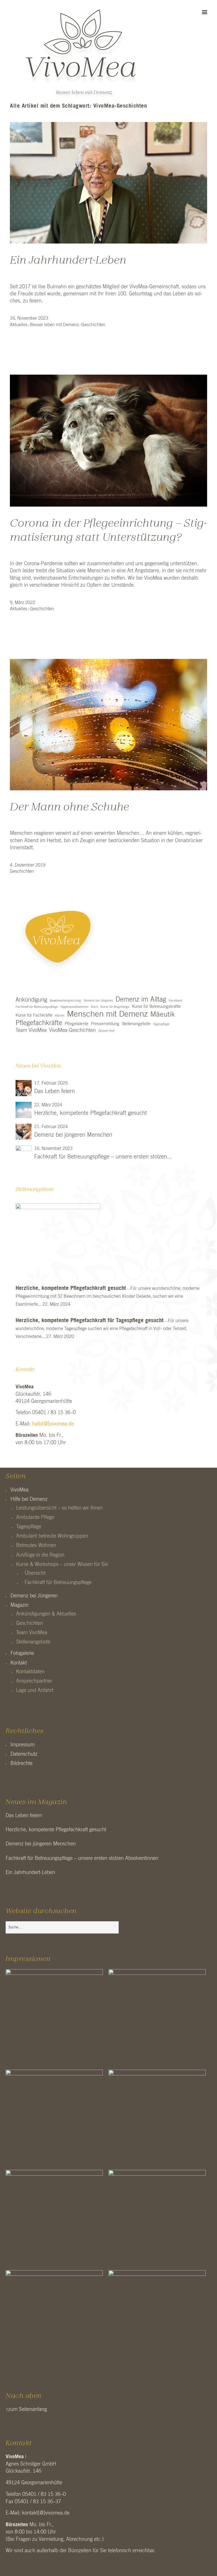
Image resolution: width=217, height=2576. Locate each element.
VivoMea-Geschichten (72, 1030)
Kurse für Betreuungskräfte (156, 1007)
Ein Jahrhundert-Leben (68, 261)
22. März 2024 (48, 1105)
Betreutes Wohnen (36, 1546)
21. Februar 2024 (51, 1127)
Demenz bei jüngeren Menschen (73, 1135)
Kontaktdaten (30, 1672)
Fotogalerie (22, 1653)
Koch (95, 1007)
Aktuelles (19, 325)
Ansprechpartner (34, 1681)
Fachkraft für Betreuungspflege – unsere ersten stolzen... (103, 1157)
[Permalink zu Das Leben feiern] (24, 1088)
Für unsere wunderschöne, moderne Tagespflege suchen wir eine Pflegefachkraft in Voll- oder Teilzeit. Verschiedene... (102, 1329)
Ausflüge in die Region (40, 1555)
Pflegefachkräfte (39, 1023)
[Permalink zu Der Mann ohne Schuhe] (108, 789)
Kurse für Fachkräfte (34, 1015)
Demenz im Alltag (141, 1000)
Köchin (60, 1016)
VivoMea (19, 1490)
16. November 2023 (29, 318)
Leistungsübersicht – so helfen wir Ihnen (59, 1508)
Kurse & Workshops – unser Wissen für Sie (62, 1565)
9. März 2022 (23, 603)
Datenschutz (24, 1754)
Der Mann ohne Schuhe (70, 807)
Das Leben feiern (55, 1091)
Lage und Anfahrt (35, 1691)
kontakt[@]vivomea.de (46, 2513)
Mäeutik (163, 1014)
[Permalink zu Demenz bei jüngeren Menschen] (24, 1132)
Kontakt (19, 1663)
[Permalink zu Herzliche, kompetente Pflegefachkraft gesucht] (24, 1110)
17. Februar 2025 (51, 1083)
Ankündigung (31, 1000)
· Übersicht (34, 1573)
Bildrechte (21, 1764)
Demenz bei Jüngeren (98, 1001)
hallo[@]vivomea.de (53, 1424)
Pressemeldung (105, 1024)
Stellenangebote (136, 1024)
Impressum (23, 1745)
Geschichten (93, 325)
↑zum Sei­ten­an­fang (26, 2409)
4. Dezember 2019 (28, 865)
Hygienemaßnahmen (74, 1007)
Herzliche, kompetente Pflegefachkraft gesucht (91, 1113)
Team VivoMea (31, 1030)
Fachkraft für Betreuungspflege (37, 1007)
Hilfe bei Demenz (29, 1499)
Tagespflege (161, 1024)
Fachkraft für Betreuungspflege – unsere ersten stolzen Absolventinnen (82, 1858)
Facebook (175, 1001)
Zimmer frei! (106, 1031)
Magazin (19, 1605)
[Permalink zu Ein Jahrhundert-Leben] (108, 242)
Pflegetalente (77, 1024)
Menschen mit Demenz (107, 1014)
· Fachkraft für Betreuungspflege (57, 1583)
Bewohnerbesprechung (65, 1001)
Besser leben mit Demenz (84, 93)
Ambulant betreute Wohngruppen (52, 1536)
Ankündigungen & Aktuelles (46, 1614)
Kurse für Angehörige (115, 1007)
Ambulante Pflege (35, 1518)
